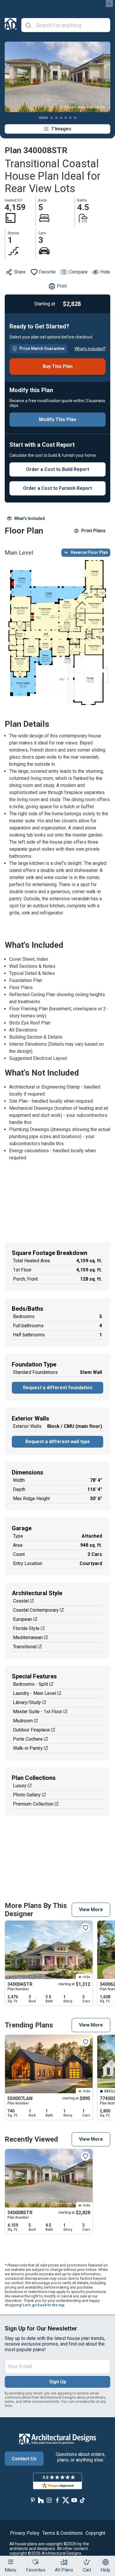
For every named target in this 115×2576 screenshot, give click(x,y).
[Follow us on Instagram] (49, 2500)
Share (20, 272)
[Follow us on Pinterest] (33, 2500)
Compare (78, 272)
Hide (105, 272)
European (23, 1619)
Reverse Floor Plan (89, 552)
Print (62, 286)
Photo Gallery (27, 1795)
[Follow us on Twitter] (66, 2500)
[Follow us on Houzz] (41, 2500)
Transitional (25, 1647)
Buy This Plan (58, 366)
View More (91, 1910)
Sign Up (58, 2382)
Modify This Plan (57, 419)
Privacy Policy (25, 2533)
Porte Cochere (28, 1739)
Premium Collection (33, 1804)
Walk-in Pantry (28, 1748)
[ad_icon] (11, 25)
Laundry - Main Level (34, 1693)
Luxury (20, 1786)
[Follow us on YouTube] (74, 2500)
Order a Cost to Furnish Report (57, 488)
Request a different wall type (58, 1442)
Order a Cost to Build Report (57, 469)
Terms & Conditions (62, 2533)
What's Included (29, 518)
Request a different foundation (58, 1388)
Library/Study (27, 1702)
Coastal (21, 1601)
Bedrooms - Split (31, 1684)
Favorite (47, 272)
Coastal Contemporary (36, 1610)
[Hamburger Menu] (11, 2562)
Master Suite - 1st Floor (38, 1712)
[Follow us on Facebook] (57, 2500)
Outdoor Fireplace (31, 1730)
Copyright (95, 2533)
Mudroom (23, 1721)
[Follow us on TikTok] (82, 2500)
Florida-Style (26, 1628)
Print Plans (93, 531)
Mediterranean (28, 1638)
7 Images (61, 129)
